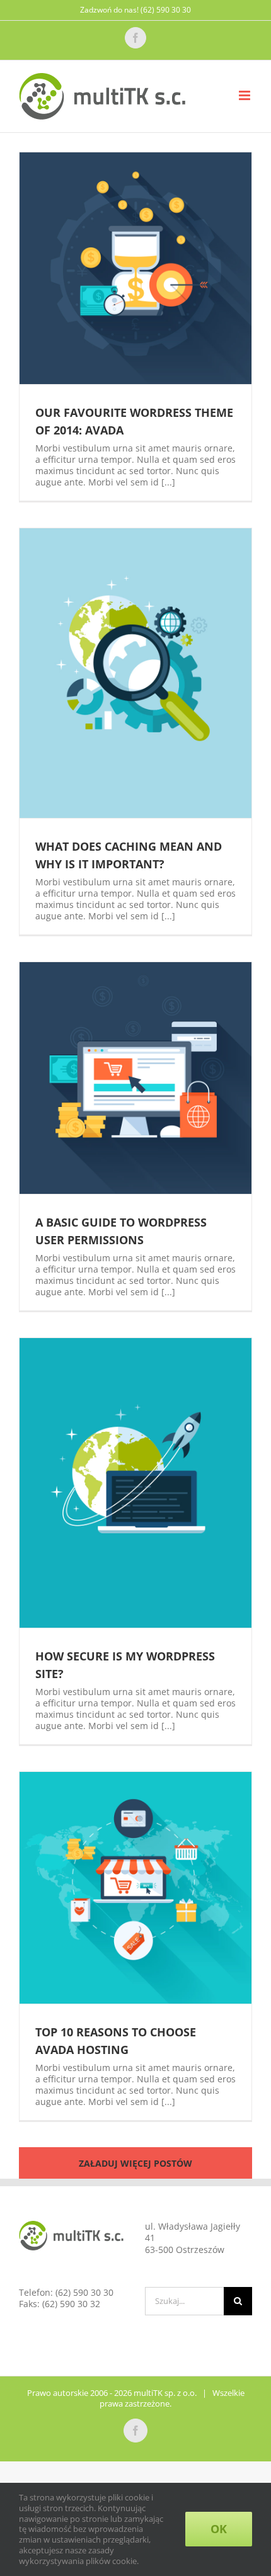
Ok (219, 2529)
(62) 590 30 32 (71, 2304)
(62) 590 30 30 (84, 2292)
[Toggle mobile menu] (245, 95)
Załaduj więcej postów (135, 2163)
